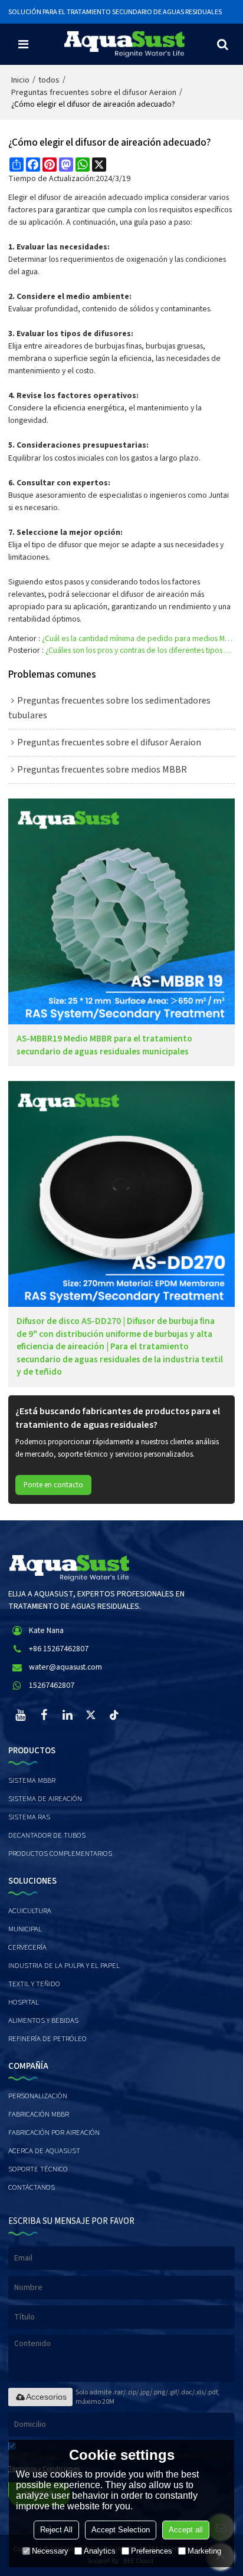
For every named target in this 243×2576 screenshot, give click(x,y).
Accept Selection (121, 2530)
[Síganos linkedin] (67, 1715)
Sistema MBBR (32, 1780)
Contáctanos (32, 2187)
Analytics (100, 2551)
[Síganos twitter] (91, 1715)
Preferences (152, 2551)
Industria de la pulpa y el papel (64, 1966)
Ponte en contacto (53, 1485)
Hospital (24, 2002)
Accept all (186, 2530)
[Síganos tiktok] (114, 1715)
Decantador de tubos (47, 1835)
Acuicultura (30, 1911)
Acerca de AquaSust (44, 2151)
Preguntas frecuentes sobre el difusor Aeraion (94, 93)
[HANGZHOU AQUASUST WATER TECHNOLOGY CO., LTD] (124, 44)
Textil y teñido (34, 1984)
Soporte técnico (38, 2169)
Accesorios (46, 2397)
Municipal (25, 1929)
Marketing (204, 2551)
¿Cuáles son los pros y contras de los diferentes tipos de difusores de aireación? (140, 650)
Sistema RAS (29, 1817)
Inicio (20, 80)
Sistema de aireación (45, 1799)
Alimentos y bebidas (43, 2020)
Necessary (50, 2551)
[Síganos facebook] (44, 1715)
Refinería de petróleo (47, 2039)
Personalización (38, 2096)
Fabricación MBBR (39, 2114)
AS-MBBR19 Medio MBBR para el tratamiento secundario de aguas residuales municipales (104, 1045)
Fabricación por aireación (54, 2133)
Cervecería (27, 1947)
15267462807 (52, 1685)
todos (49, 80)
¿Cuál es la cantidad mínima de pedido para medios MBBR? (138, 639)
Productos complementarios (60, 1854)
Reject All (56, 2530)
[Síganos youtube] (20, 1715)
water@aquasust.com (65, 1667)
